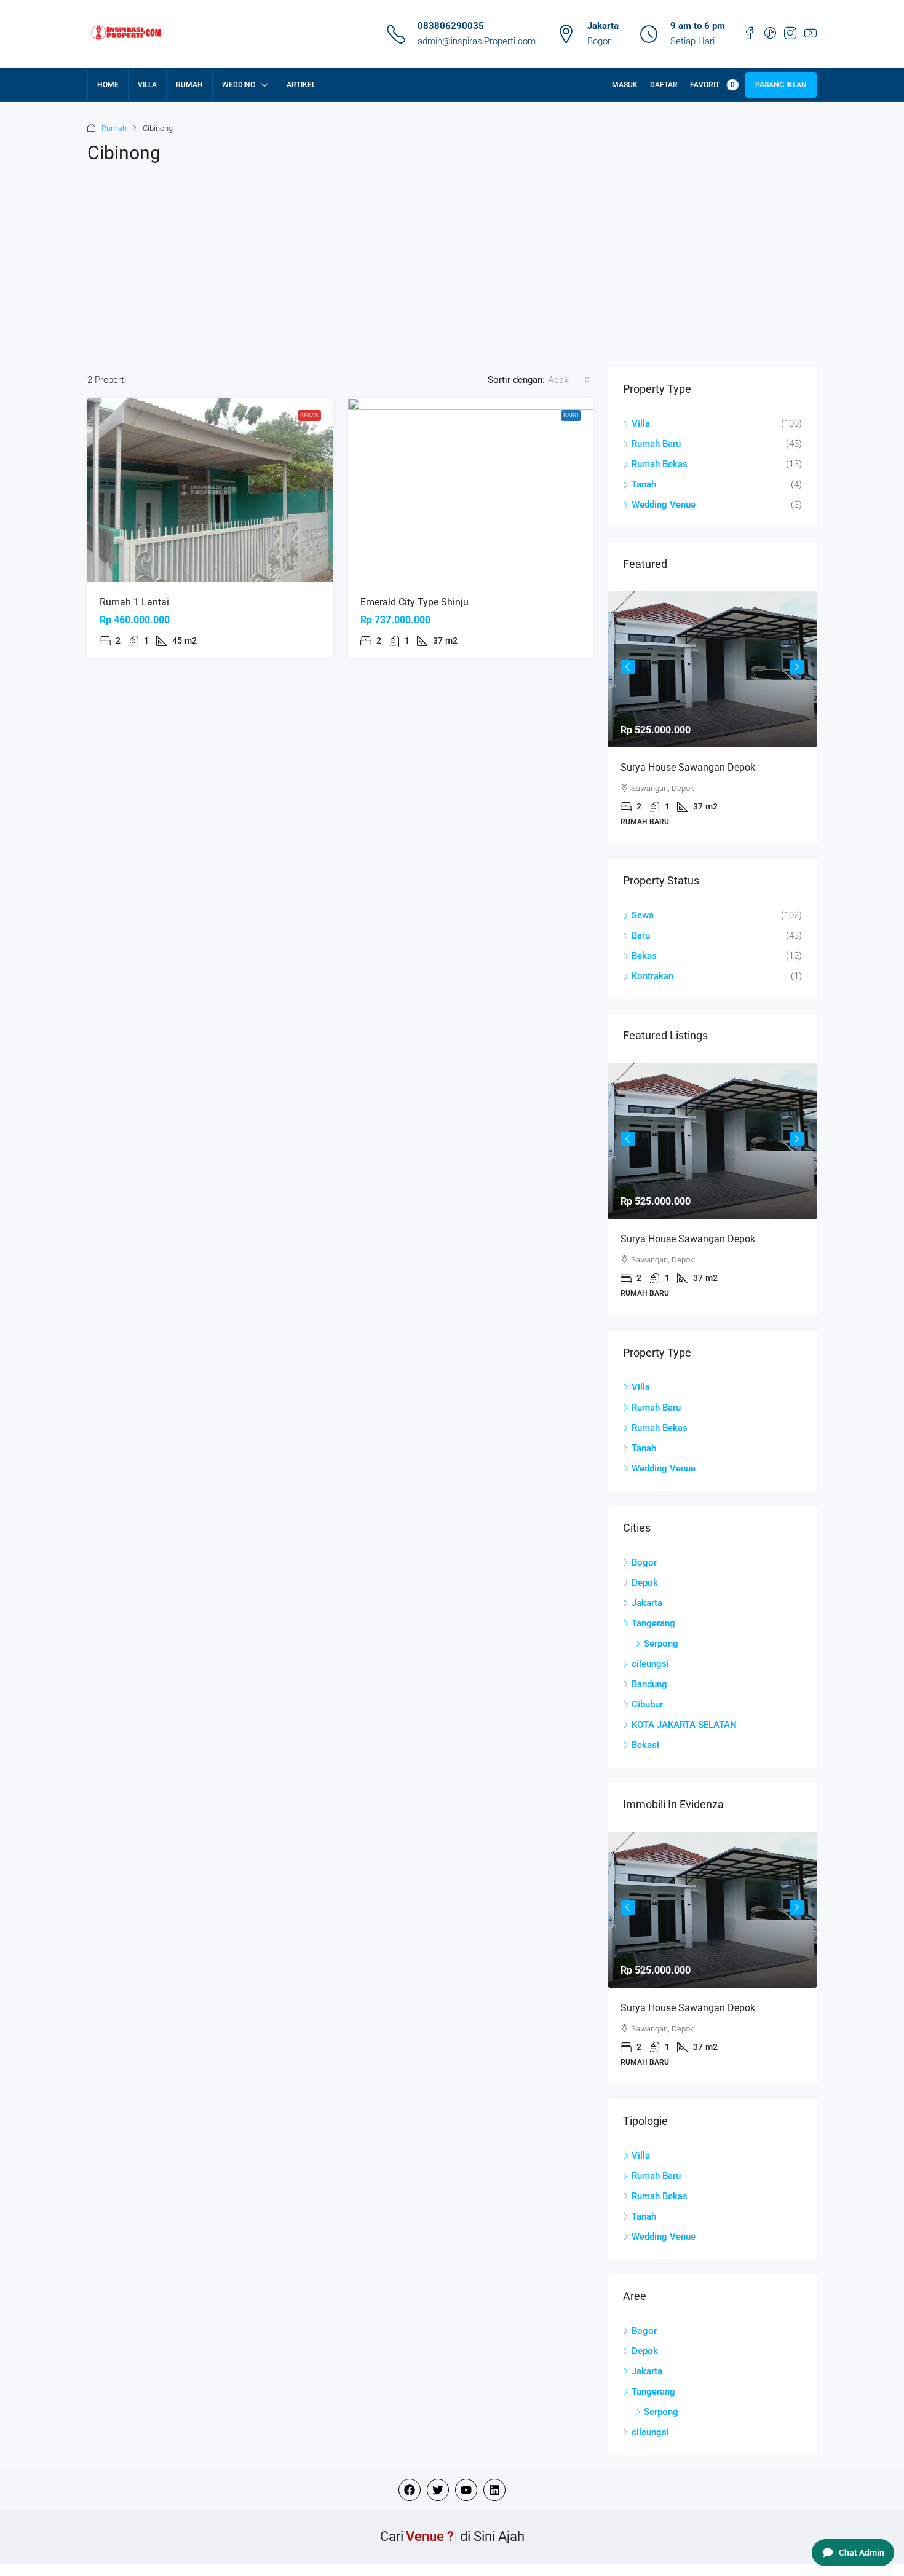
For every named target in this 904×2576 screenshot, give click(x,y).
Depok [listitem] (645, 1583)
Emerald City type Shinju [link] (414, 602)
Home (108, 85)
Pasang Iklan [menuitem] (781, 85)
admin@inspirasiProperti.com (477, 41)
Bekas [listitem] (644, 956)
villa (147, 85)
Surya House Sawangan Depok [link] (688, 767)
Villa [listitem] (641, 423)
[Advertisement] (452, 275)
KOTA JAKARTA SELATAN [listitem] (684, 1725)
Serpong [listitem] (661, 1644)
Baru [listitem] (641, 935)
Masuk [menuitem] (625, 85)
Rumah (189, 85)
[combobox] (569, 380)
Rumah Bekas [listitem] (660, 464)
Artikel (301, 85)
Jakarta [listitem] (647, 1603)
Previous (628, 667)
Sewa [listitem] (643, 915)
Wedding (239, 85)
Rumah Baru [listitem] (656, 444)
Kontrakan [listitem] (652, 976)
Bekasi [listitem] (645, 1745)
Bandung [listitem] (649, 1684)
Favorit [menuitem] (712, 85)
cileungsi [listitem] (650, 1664)
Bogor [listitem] (644, 1562)
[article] (712, 718)
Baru (571, 415)
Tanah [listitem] (644, 484)
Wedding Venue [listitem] (664, 505)
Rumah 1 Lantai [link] (134, 602)
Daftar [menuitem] (664, 85)
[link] (210, 490)
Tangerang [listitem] (653, 1623)
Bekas (309, 415)
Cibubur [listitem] (647, 1704)
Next (797, 667)
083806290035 (451, 26)
